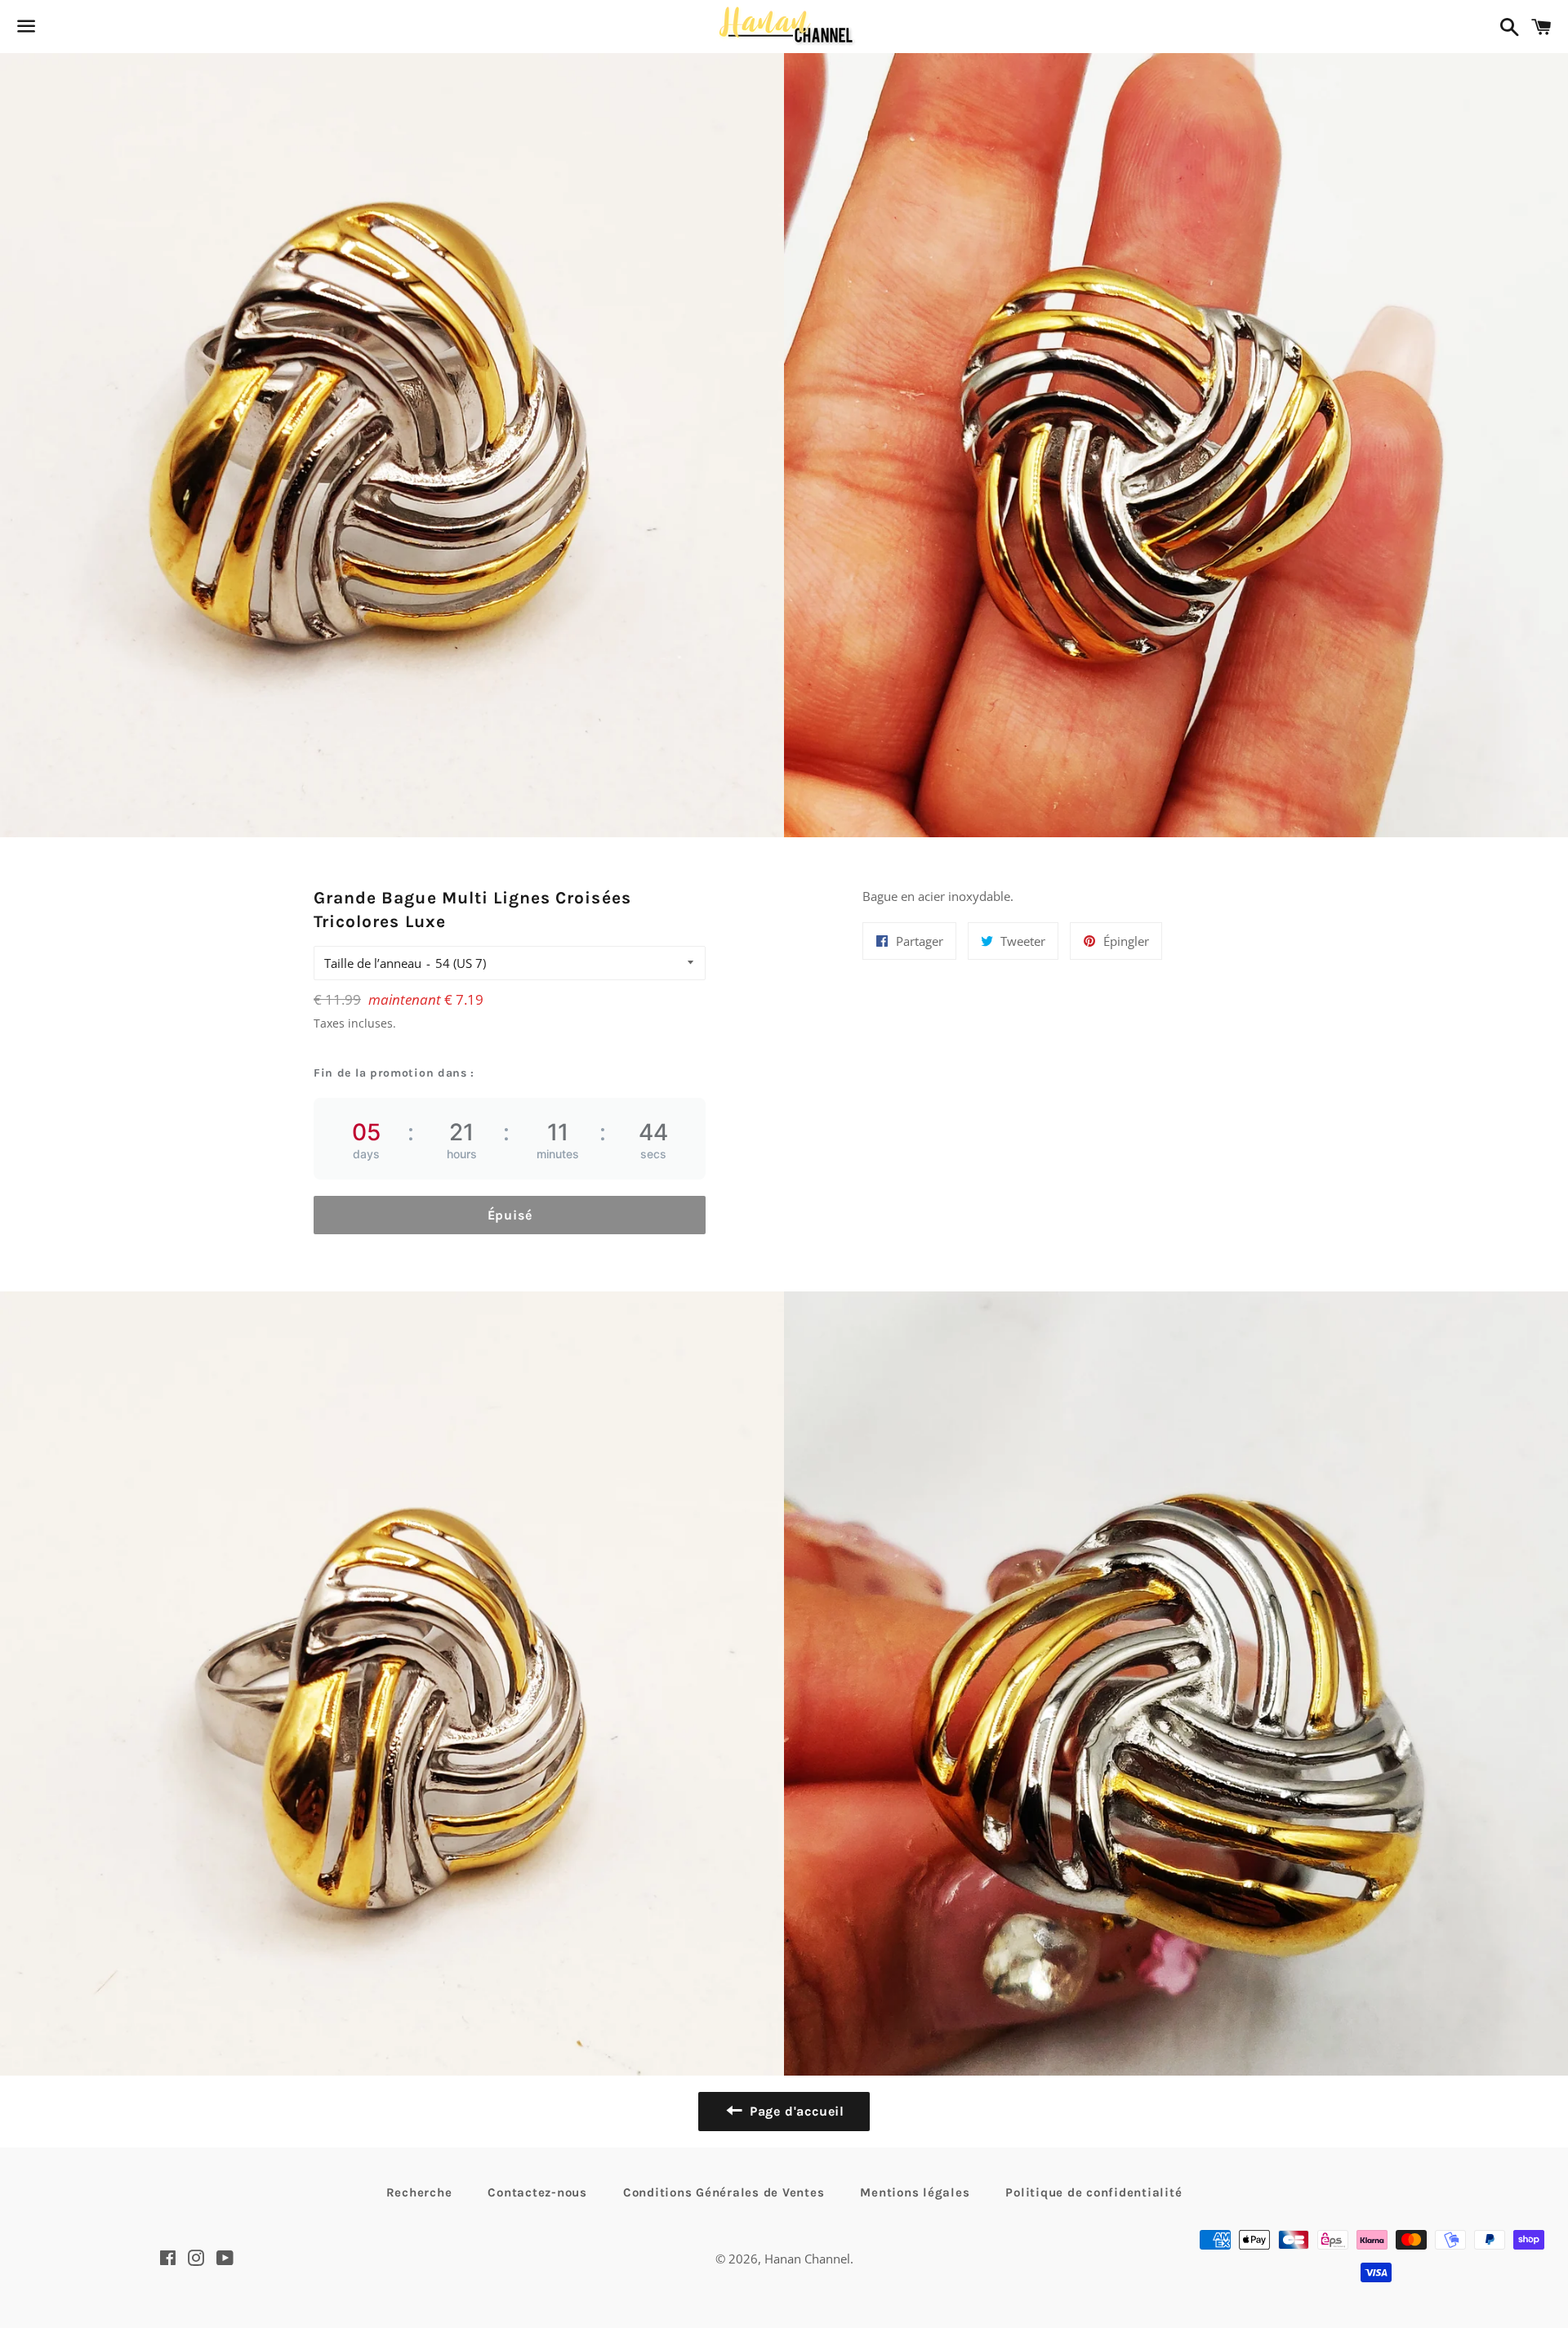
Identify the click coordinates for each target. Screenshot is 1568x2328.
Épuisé (510, 1215)
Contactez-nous (537, 2192)
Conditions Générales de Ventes (724, 2192)
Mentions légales (915, 2192)
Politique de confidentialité (1094, 2192)
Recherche (419, 2192)
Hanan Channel (807, 2259)
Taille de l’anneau (373, 963)
